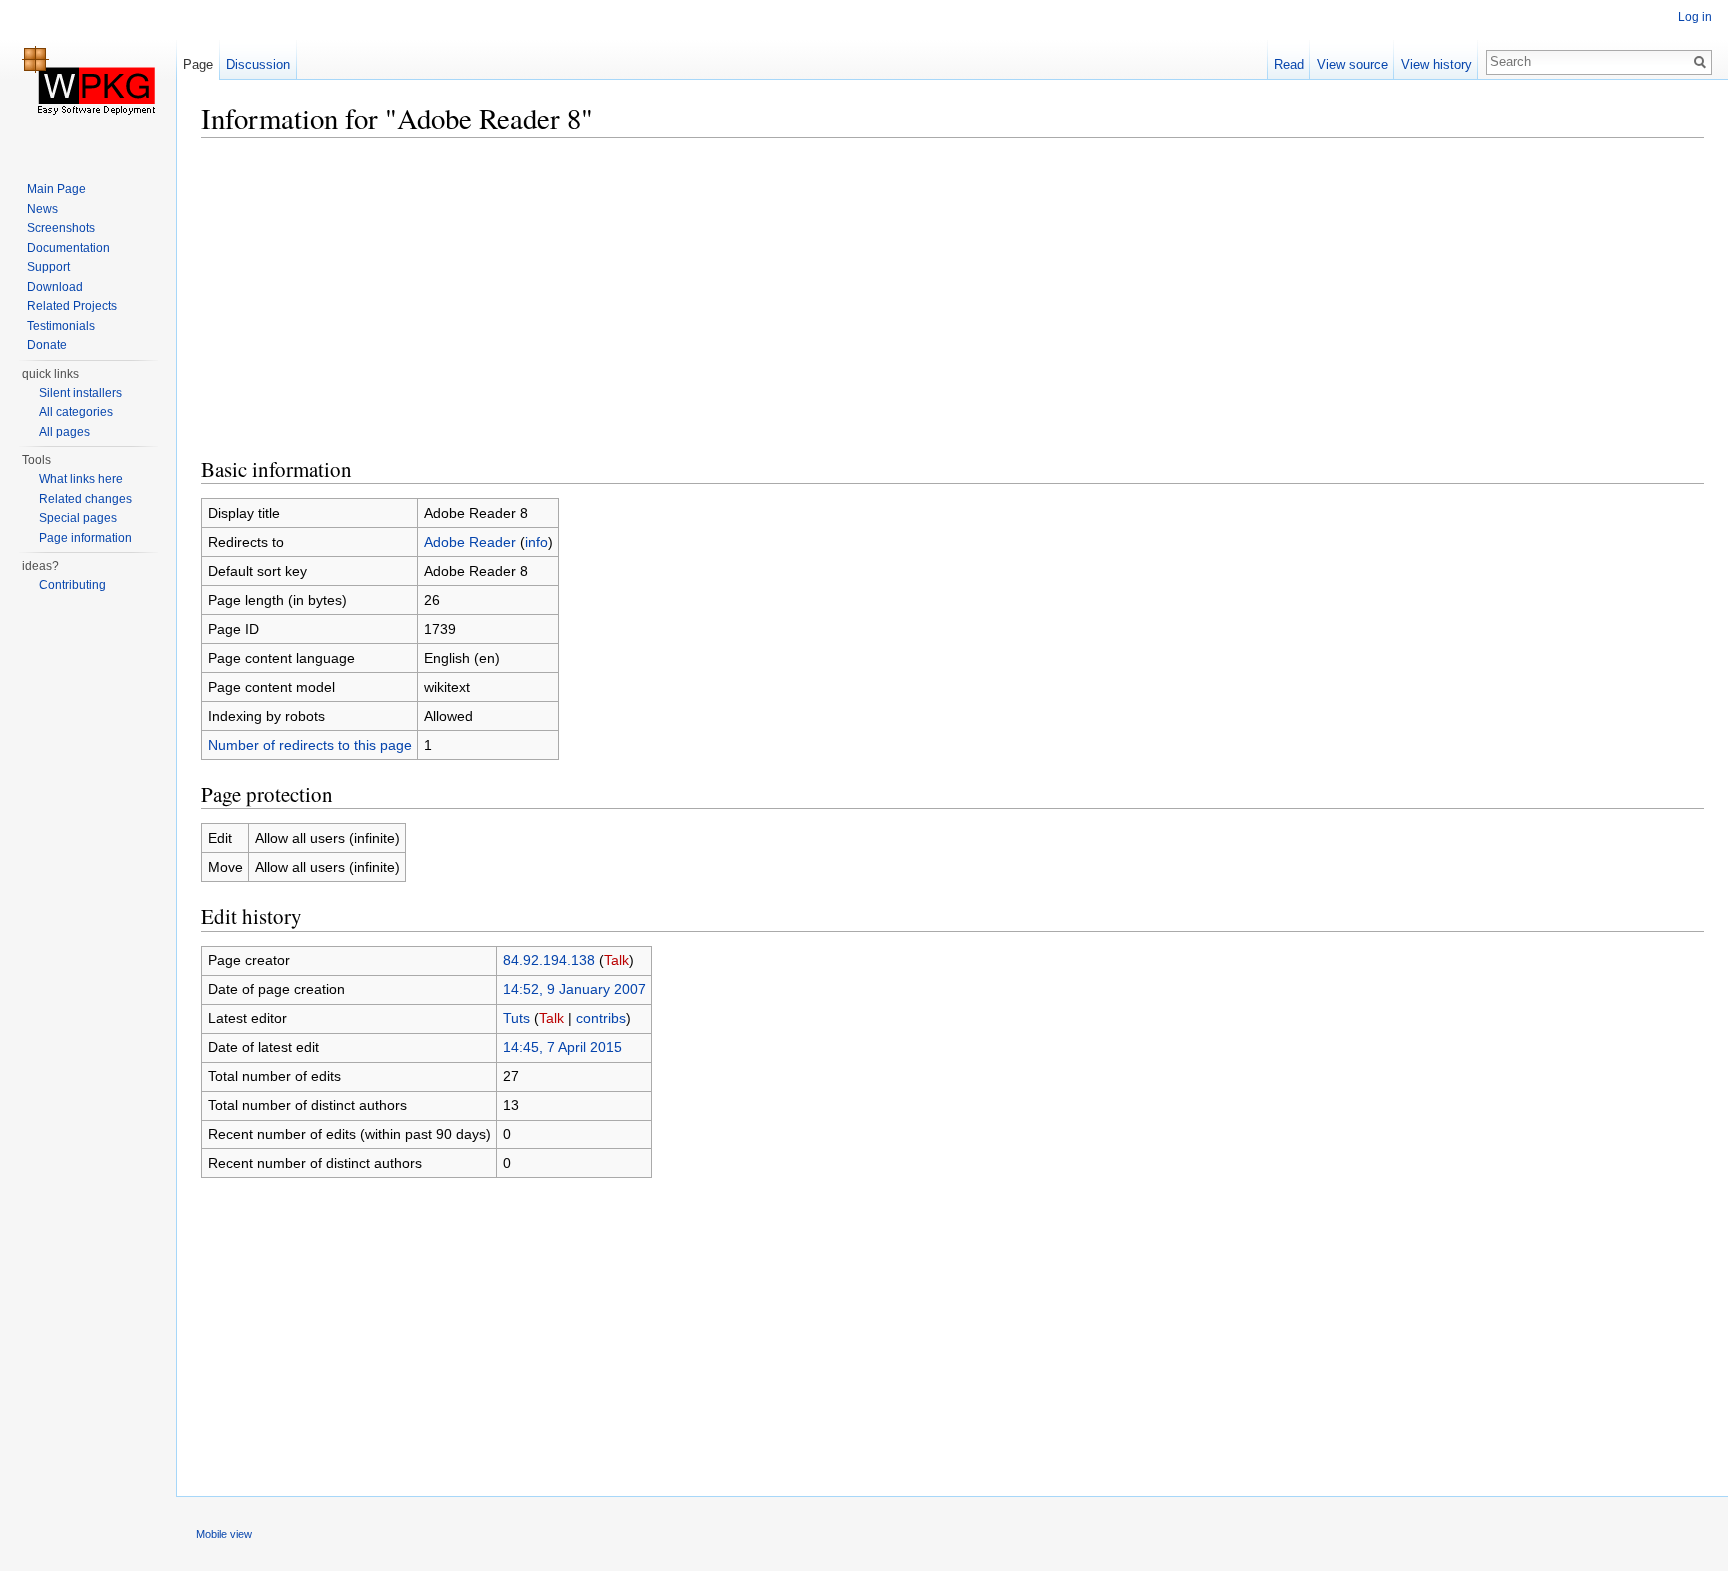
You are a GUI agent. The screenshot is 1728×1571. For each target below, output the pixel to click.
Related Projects (72, 306)
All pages (64, 432)
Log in (1695, 17)
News (42, 209)
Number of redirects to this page (310, 745)
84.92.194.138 (549, 960)
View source (1352, 64)
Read (1289, 64)
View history (1436, 64)
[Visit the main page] (88, 80)
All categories (76, 412)
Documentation (68, 248)
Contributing (72, 585)
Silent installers (80, 393)
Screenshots (61, 228)
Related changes (85, 499)
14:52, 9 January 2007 (574, 989)
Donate (47, 345)
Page (198, 64)
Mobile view (224, 1534)
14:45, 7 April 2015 (562, 1047)
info (536, 542)
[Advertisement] (801, 295)
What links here (81, 479)
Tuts (516, 1018)
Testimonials (61, 326)
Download (55, 287)
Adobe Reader (470, 542)
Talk (616, 960)
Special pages (78, 518)
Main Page (56, 189)
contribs (601, 1018)
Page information (85, 538)
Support (48, 267)
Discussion (258, 64)
